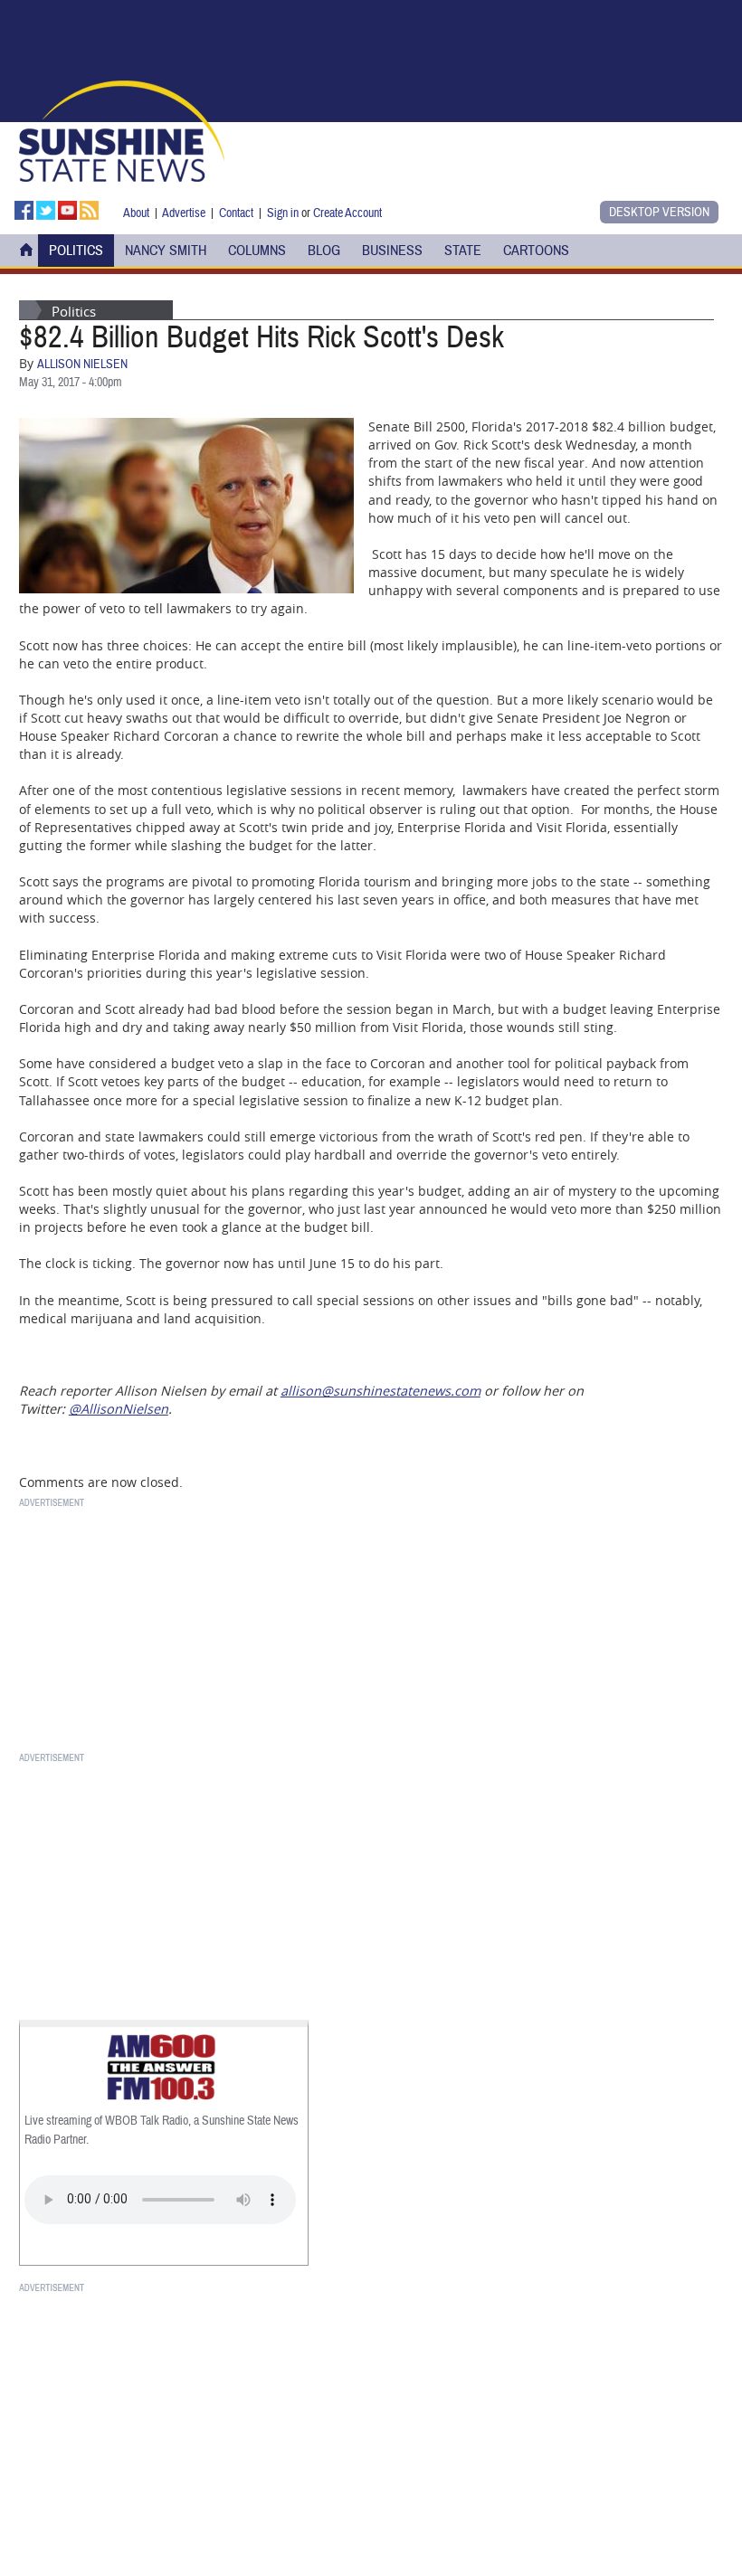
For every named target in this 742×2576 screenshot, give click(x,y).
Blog (324, 251)
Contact (236, 213)
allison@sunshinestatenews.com (381, 1391)
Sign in (283, 213)
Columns (257, 251)
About (136, 213)
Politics (76, 251)
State (463, 251)
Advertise (184, 213)
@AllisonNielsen (119, 1409)
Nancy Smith (166, 251)
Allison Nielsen (82, 365)
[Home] (122, 129)
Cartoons (536, 251)
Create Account (347, 213)
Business (392, 251)
